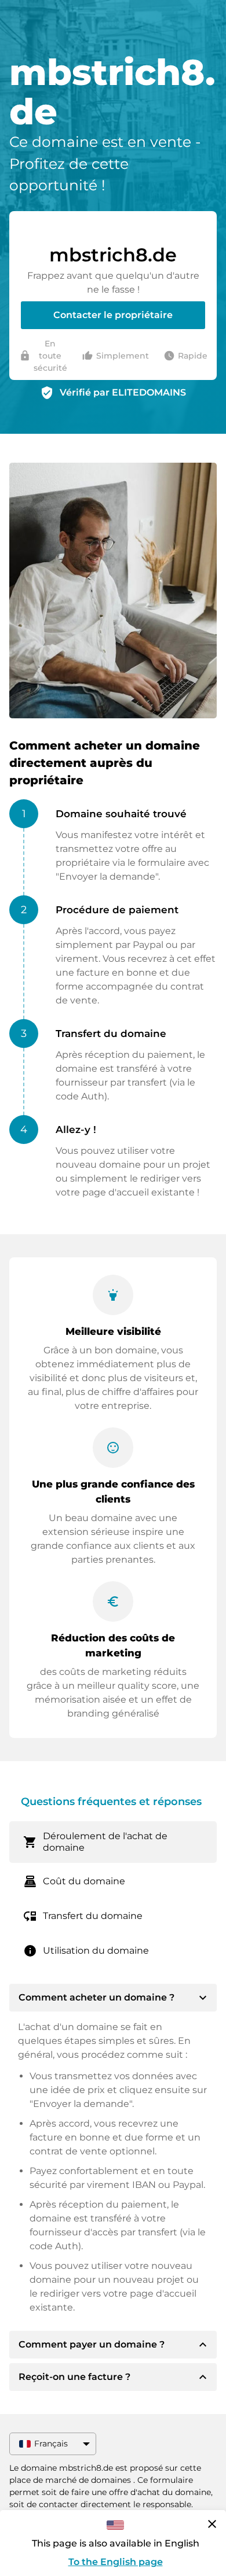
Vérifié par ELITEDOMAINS (123, 392)
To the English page (116, 2562)
